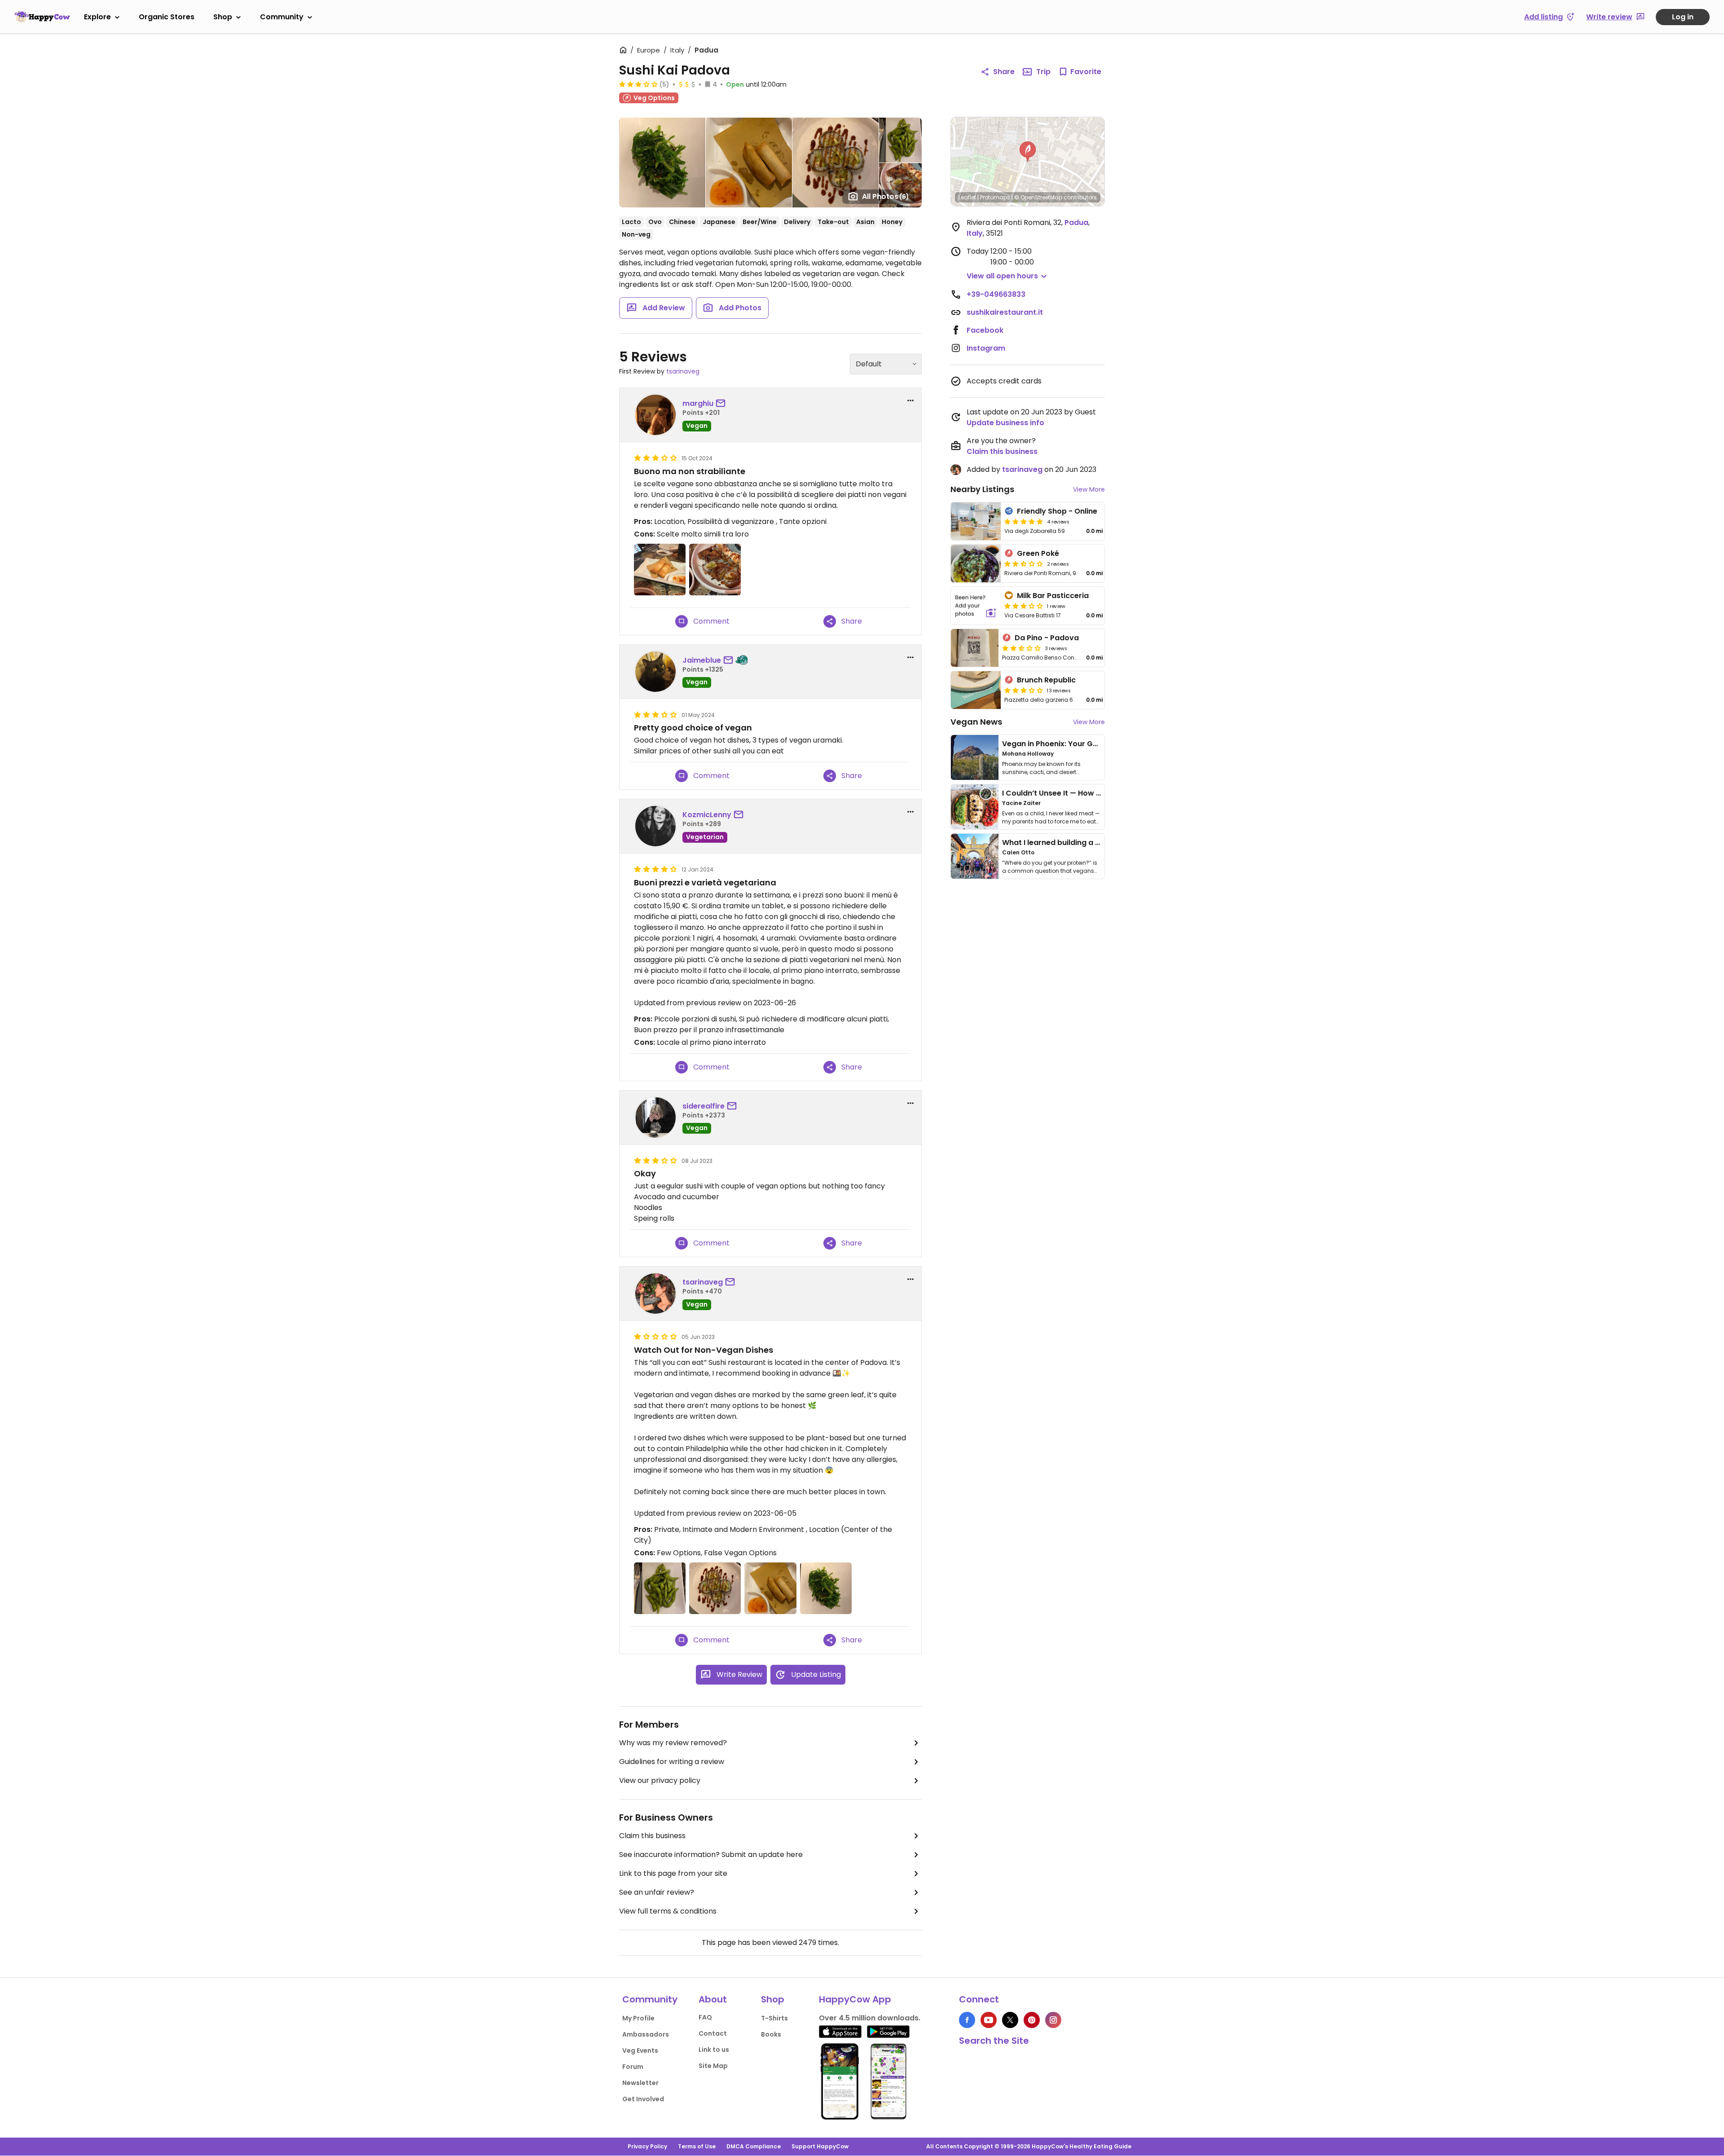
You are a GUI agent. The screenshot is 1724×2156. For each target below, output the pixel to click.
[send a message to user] (722, 404)
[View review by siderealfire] (655, 1118)
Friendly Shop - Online (1057, 511)
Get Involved (643, 2099)
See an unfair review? (657, 1892)
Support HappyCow (820, 2146)
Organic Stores (167, 17)
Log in (1683, 17)
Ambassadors (646, 2034)
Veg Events (640, 2050)
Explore (97, 17)
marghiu (698, 403)
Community (282, 17)
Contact (713, 2033)
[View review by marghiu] (655, 415)
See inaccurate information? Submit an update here (711, 1855)
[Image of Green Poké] (976, 563)
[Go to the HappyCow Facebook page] (967, 2020)
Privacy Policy (647, 2146)
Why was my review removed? (673, 1743)
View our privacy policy (660, 1780)
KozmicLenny (707, 815)
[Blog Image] (975, 757)
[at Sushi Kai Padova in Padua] (660, 570)
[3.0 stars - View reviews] (1024, 606)
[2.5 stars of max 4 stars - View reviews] (1024, 563)
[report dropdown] (910, 400)
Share (1004, 72)
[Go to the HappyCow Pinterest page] (1032, 2020)
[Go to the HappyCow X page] (1010, 2020)
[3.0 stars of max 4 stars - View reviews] (638, 84)
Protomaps (995, 197)
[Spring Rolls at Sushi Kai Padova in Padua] (770, 1588)
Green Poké (1038, 553)
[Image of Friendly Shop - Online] (976, 521)
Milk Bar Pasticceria (1053, 596)
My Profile (638, 2018)
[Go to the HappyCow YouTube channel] (989, 2020)
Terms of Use (697, 2146)
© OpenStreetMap (1038, 197)
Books (771, 2034)
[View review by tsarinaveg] (655, 1294)
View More (1089, 489)
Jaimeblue (702, 660)
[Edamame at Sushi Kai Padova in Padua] (660, 1588)
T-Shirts (774, 2018)
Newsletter (640, 2083)
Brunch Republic (1046, 680)
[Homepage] (42, 17)
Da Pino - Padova (1047, 638)
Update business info (1005, 423)
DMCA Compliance (754, 2146)
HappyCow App (855, 1999)
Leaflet (967, 197)
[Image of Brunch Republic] (976, 690)
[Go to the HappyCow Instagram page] (1053, 2020)
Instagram (986, 348)
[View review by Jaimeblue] (655, 672)
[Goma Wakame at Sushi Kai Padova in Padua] (826, 1588)
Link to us (714, 2050)
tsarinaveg (683, 371)
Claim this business (652, 1836)
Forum (633, 2067)
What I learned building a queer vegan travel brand (1096, 843)
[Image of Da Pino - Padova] (975, 648)
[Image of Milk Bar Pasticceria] (976, 606)
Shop (223, 17)
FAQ (705, 2017)
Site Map (713, 2066)
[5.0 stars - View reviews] (1024, 521)
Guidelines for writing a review (672, 1762)
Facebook (985, 330)
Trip (1043, 72)
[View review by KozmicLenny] (655, 826)
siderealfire (704, 1106)
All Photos (886, 196)
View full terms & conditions (668, 1911)
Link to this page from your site (673, 1873)
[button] (1028, 152)
